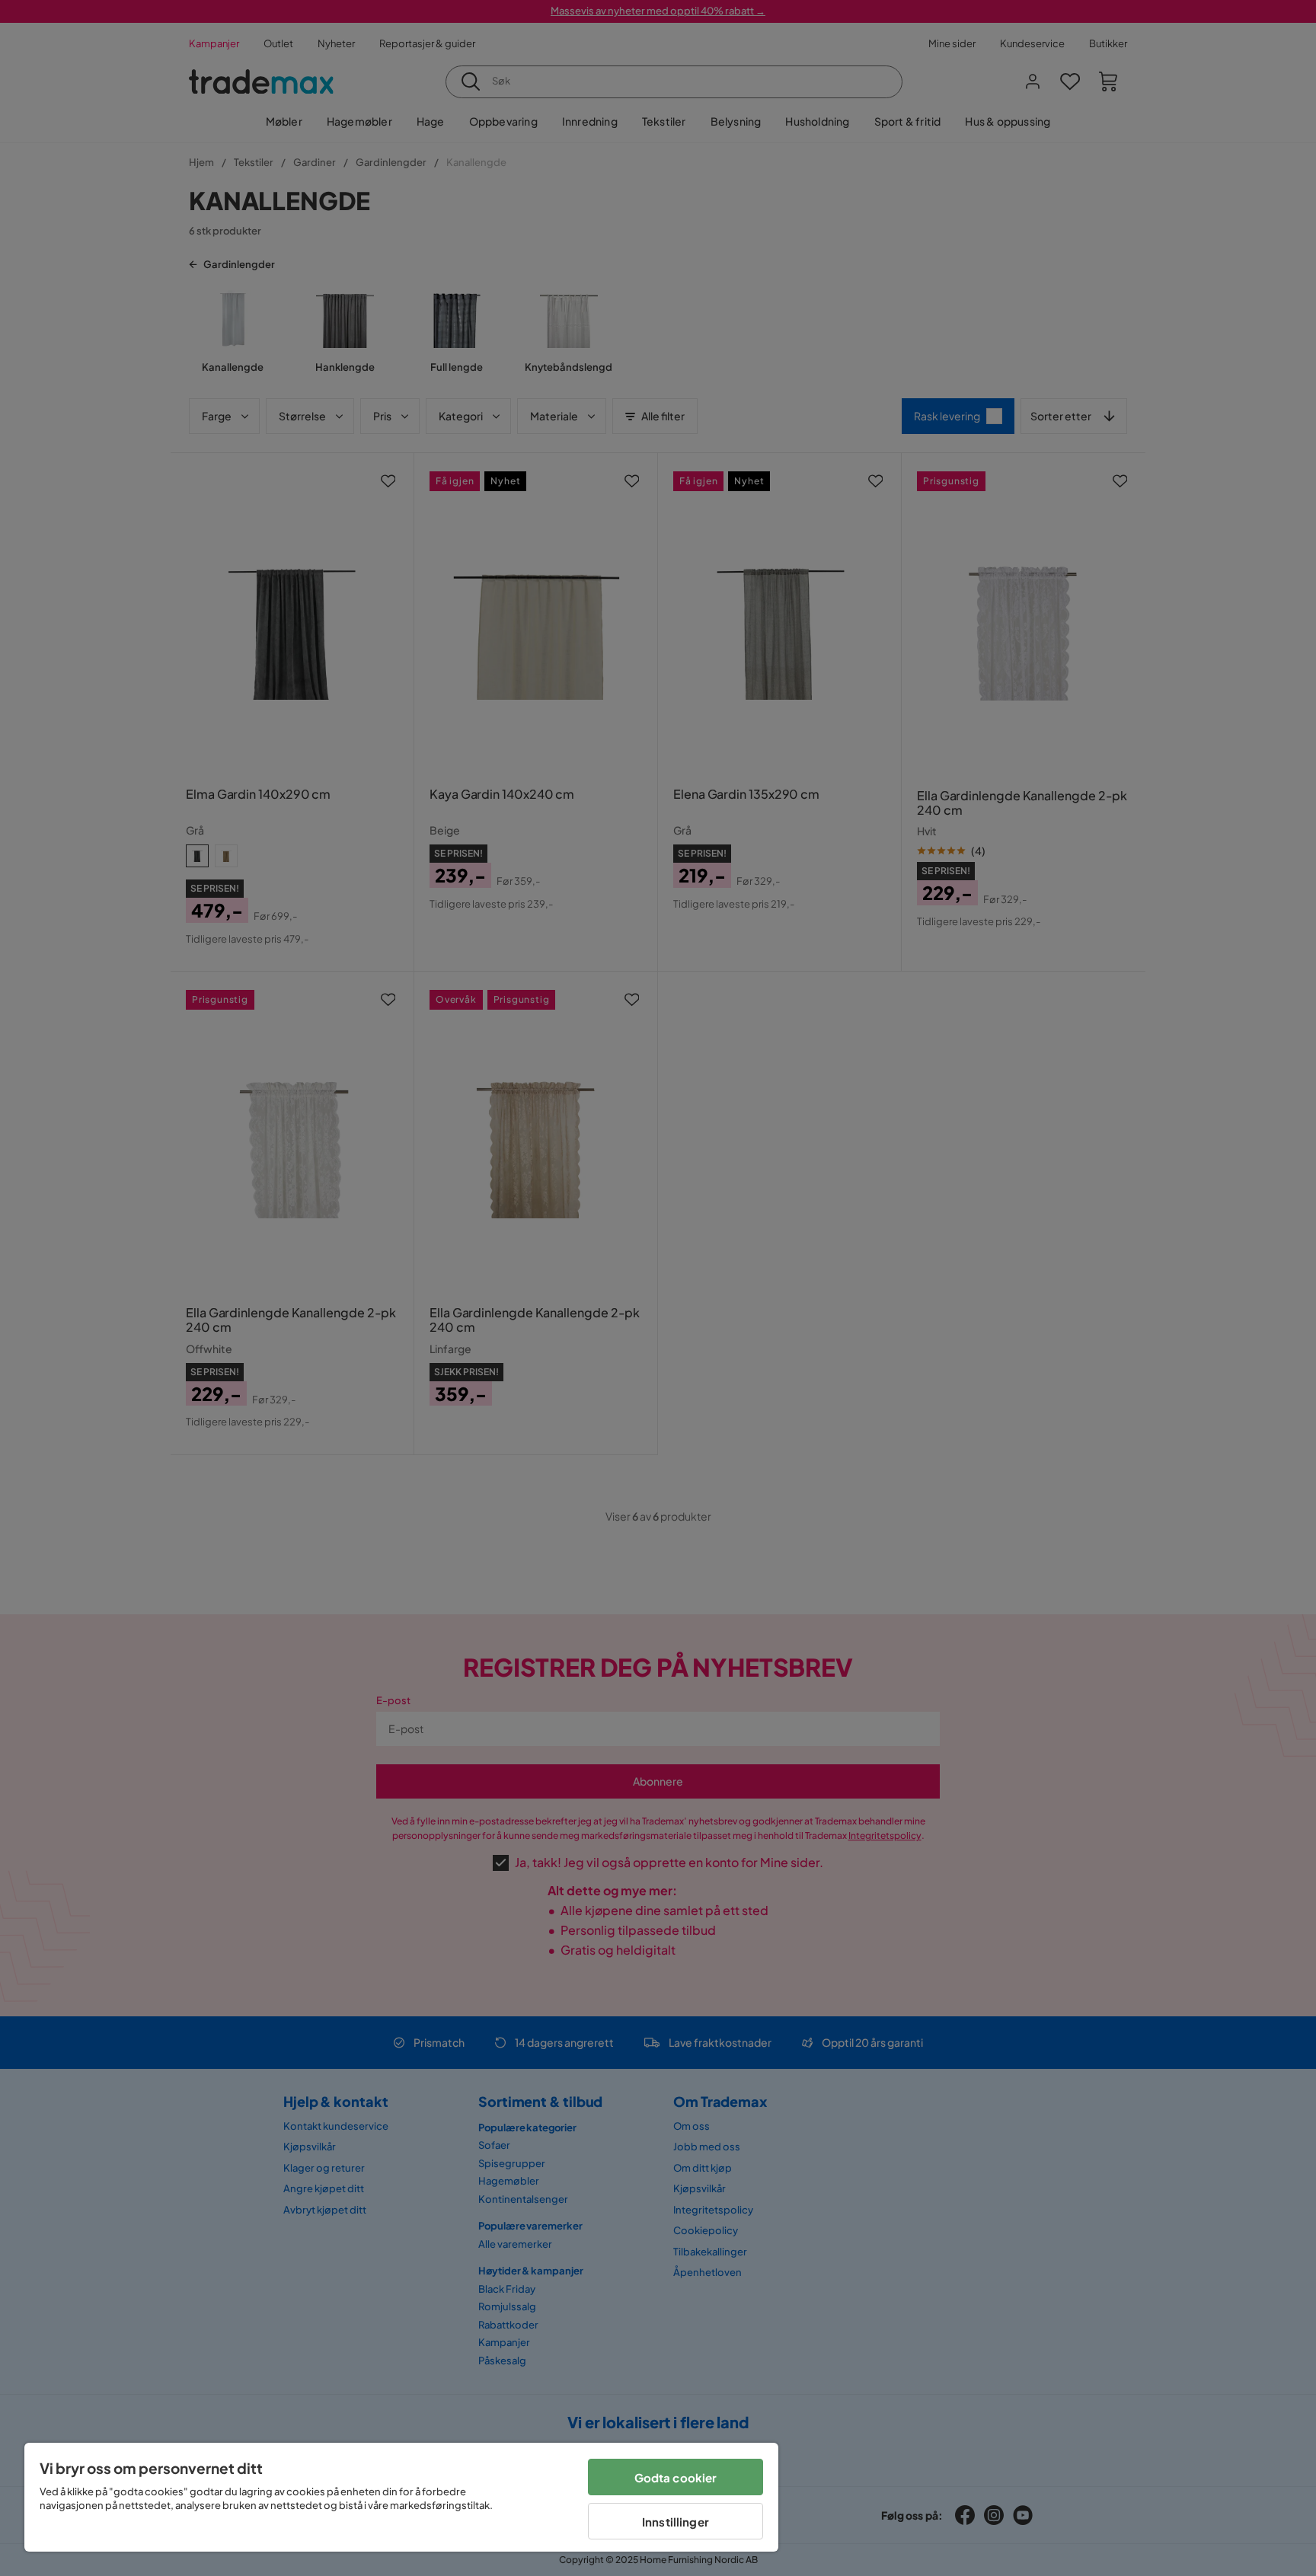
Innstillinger (676, 2522)
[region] (401, 2497)
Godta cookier (676, 2477)
